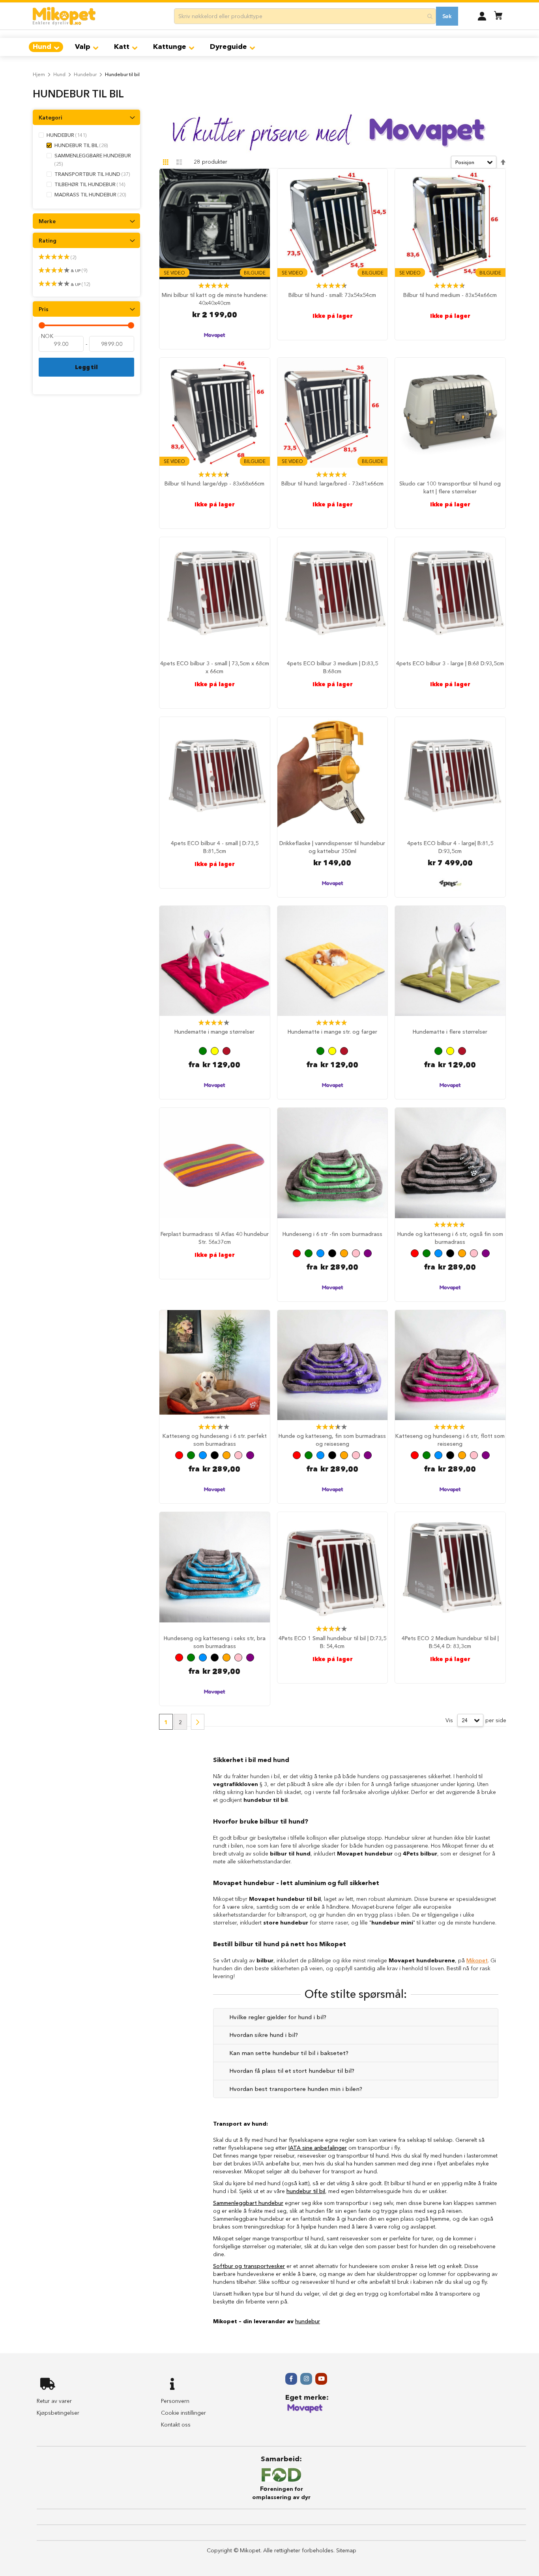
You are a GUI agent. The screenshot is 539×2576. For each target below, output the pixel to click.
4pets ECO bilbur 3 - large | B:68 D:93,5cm (450, 663)
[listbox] (215, 1052)
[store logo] (64, 16)
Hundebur (85, 74)
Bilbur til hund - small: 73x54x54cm (332, 295)
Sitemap (346, 2550)
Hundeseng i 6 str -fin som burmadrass (332, 1234)
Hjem (39, 74)
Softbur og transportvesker (249, 2266)
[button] (482, 16)
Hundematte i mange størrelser (214, 1032)
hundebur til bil (306, 2191)
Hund (59, 74)
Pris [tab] (44, 309)
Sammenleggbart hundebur (248, 2203)
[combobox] (305, 16)
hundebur (308, 2321)
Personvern (175, 2401)
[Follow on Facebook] (291, 2379)
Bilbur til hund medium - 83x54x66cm (450, 295)
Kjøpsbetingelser (58, 2413)
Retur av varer (54, 2401)
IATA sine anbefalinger (318, 2148)
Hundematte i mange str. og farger (332, 1032)
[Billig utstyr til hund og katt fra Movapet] (305, 2412)
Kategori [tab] (51, 118)
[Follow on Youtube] (321, 2379)
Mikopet (477, 1960)
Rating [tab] (48, 241)
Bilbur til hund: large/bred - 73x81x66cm (332, 483)
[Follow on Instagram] (306, 2379)
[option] (203, 1051)
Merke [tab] (47, 221)
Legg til (86, 367)
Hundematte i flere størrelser (450, 1032)
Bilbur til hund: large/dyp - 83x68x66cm (214, 483)
